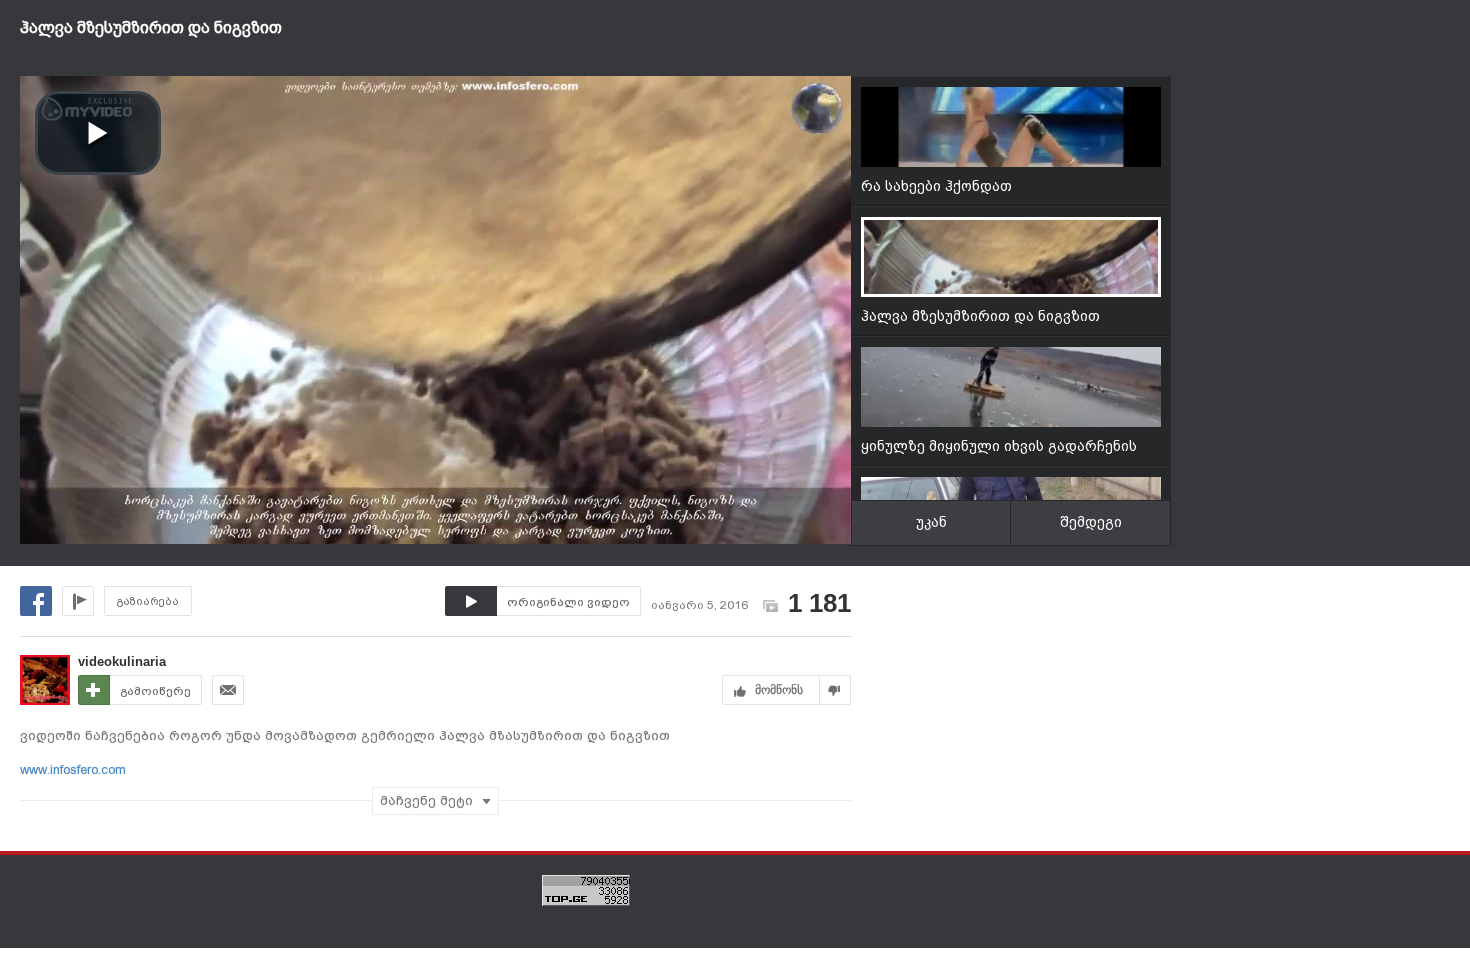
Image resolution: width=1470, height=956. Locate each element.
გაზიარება (148, 601)
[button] (98, 133)
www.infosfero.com (73, 769)
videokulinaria (122, 661)
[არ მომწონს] (835, 690)
